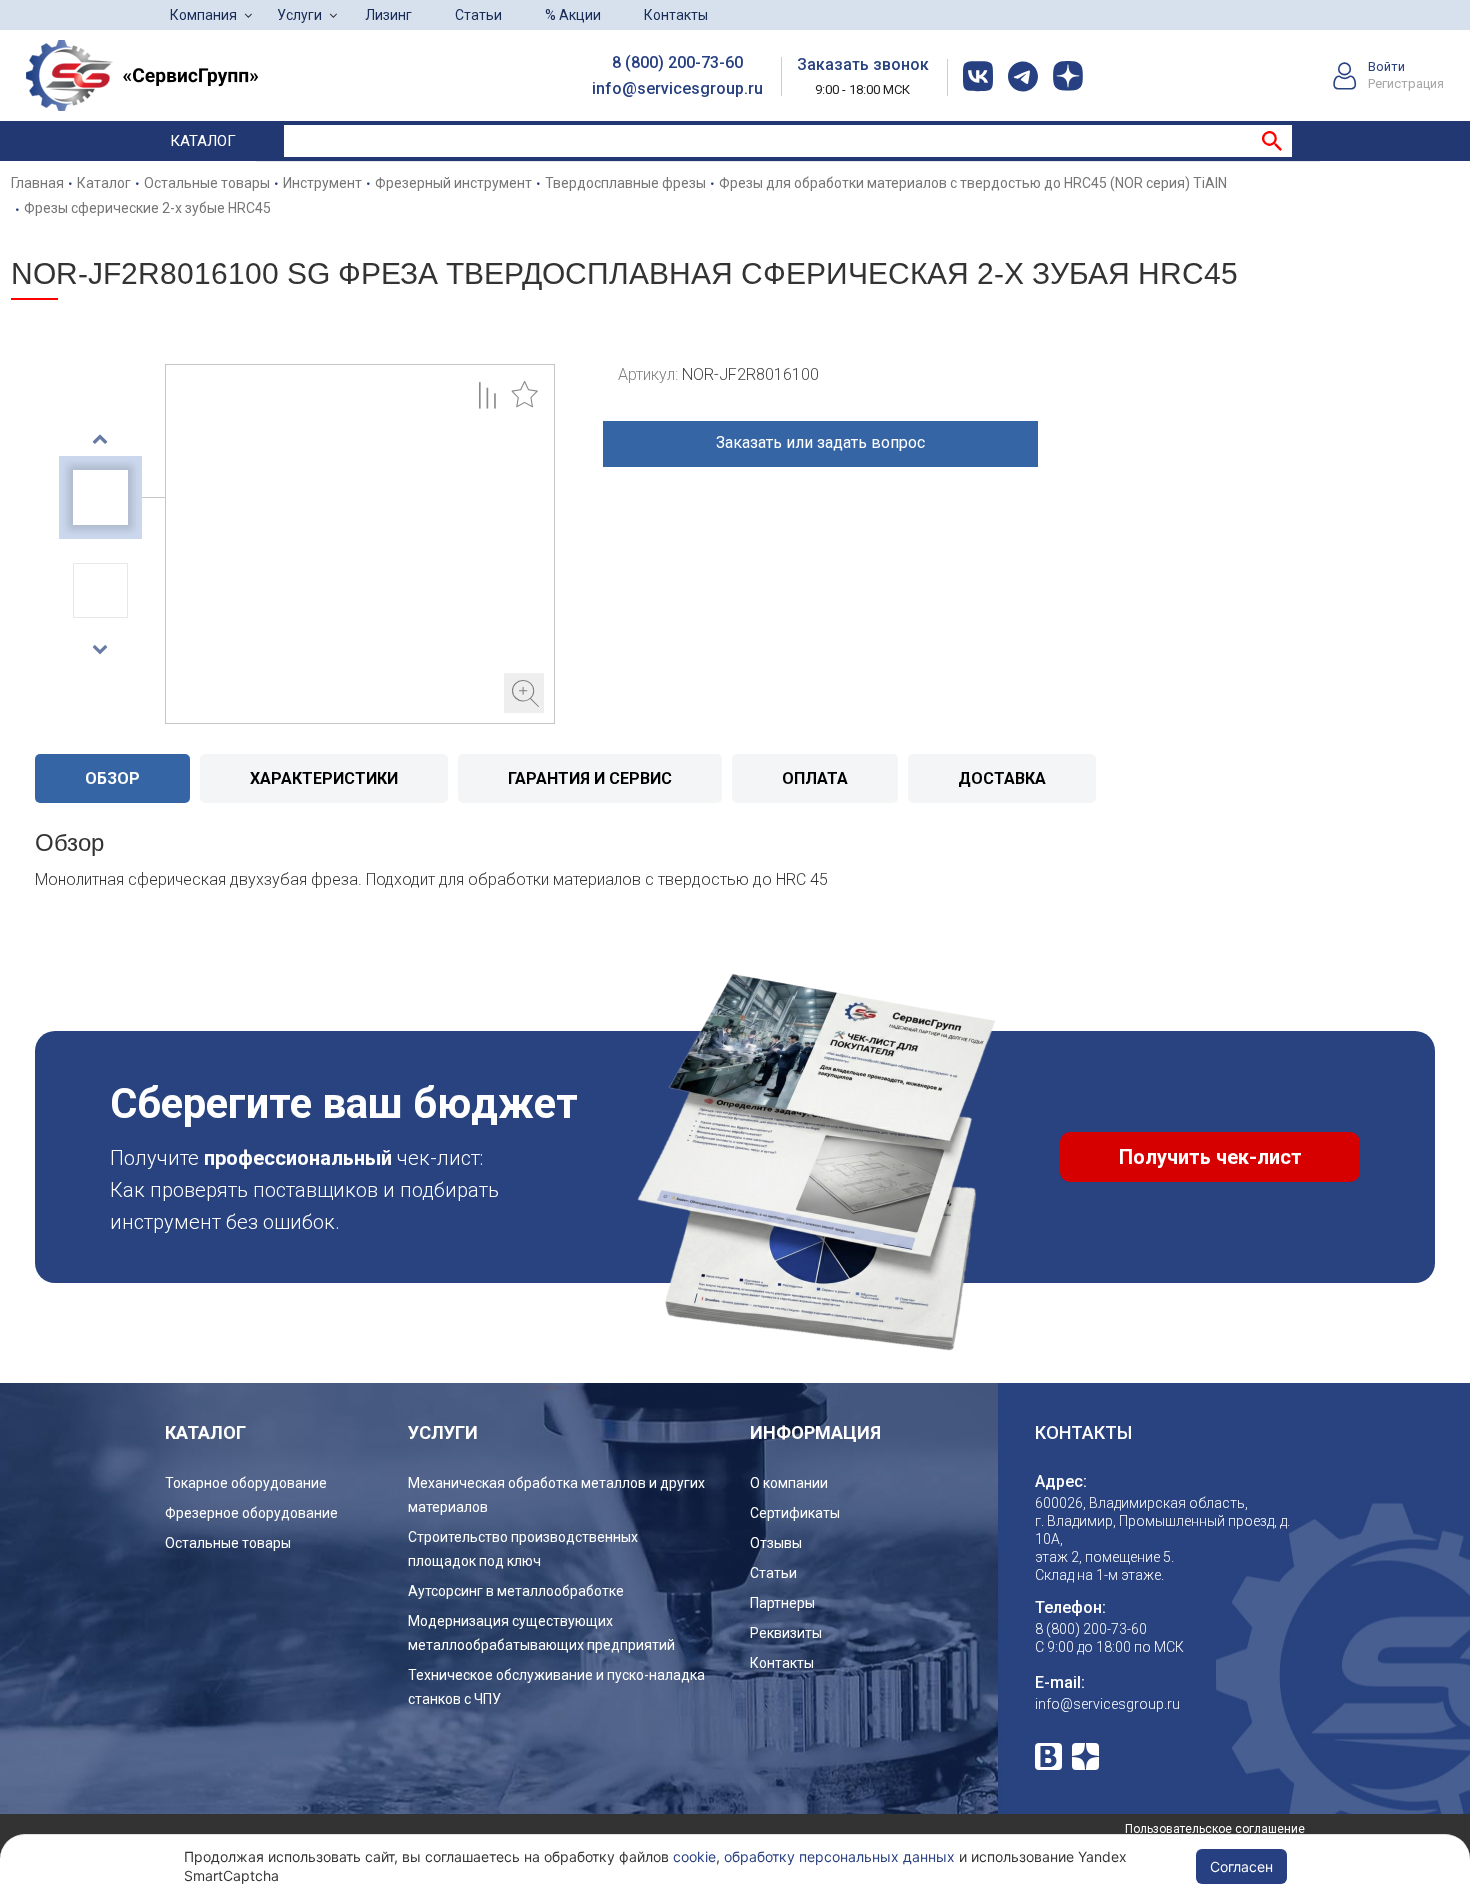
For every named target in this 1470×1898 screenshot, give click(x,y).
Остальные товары (228, 1543)
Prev (100, 439)
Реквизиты (786, 1633)
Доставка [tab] (1002, 778)
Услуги (299, 15)
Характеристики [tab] (324, 778)
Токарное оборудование (246, 1483)
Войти (1386, 66)
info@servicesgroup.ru (677, 88)
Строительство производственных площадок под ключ (523, 1549)
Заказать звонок (863, 64)
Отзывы (776, 1543)
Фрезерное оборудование (251, 1513)
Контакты (676, 15)
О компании (789, 1483)
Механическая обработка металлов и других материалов (556, 1495)
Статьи (478, 15)
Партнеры (782, 1603)
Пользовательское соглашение (1215, 1829)
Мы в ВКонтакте (1048, 1756)
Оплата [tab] (815, 778)
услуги (443, 1432)
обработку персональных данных (839, 1856)
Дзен (1085, 1756)
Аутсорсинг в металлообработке (516, 1591)
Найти (1272, 141)
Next (100, 649)
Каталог (203, 141)
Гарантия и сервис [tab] (590, 778)
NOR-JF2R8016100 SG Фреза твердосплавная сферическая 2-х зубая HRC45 (360, 544)
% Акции (573, 15)
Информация (815, 1432)
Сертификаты (795, 1513)
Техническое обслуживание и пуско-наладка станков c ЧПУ (556, 1687)
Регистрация (1406, 83)
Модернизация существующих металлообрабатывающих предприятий (541, 1633)
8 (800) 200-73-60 (677, 62)
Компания (203, 15)
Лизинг (388, 15)
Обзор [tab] (112, 778)
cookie (694, 1856)
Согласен (1241, 1866)
